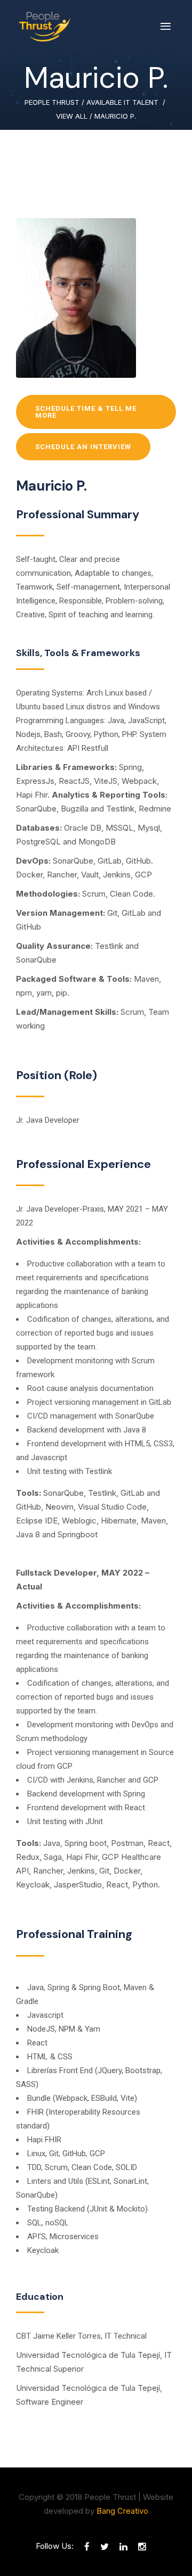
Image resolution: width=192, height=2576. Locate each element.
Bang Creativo (122, 2511)
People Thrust (52, 102)
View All (72, 116)
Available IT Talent (122, 102)
